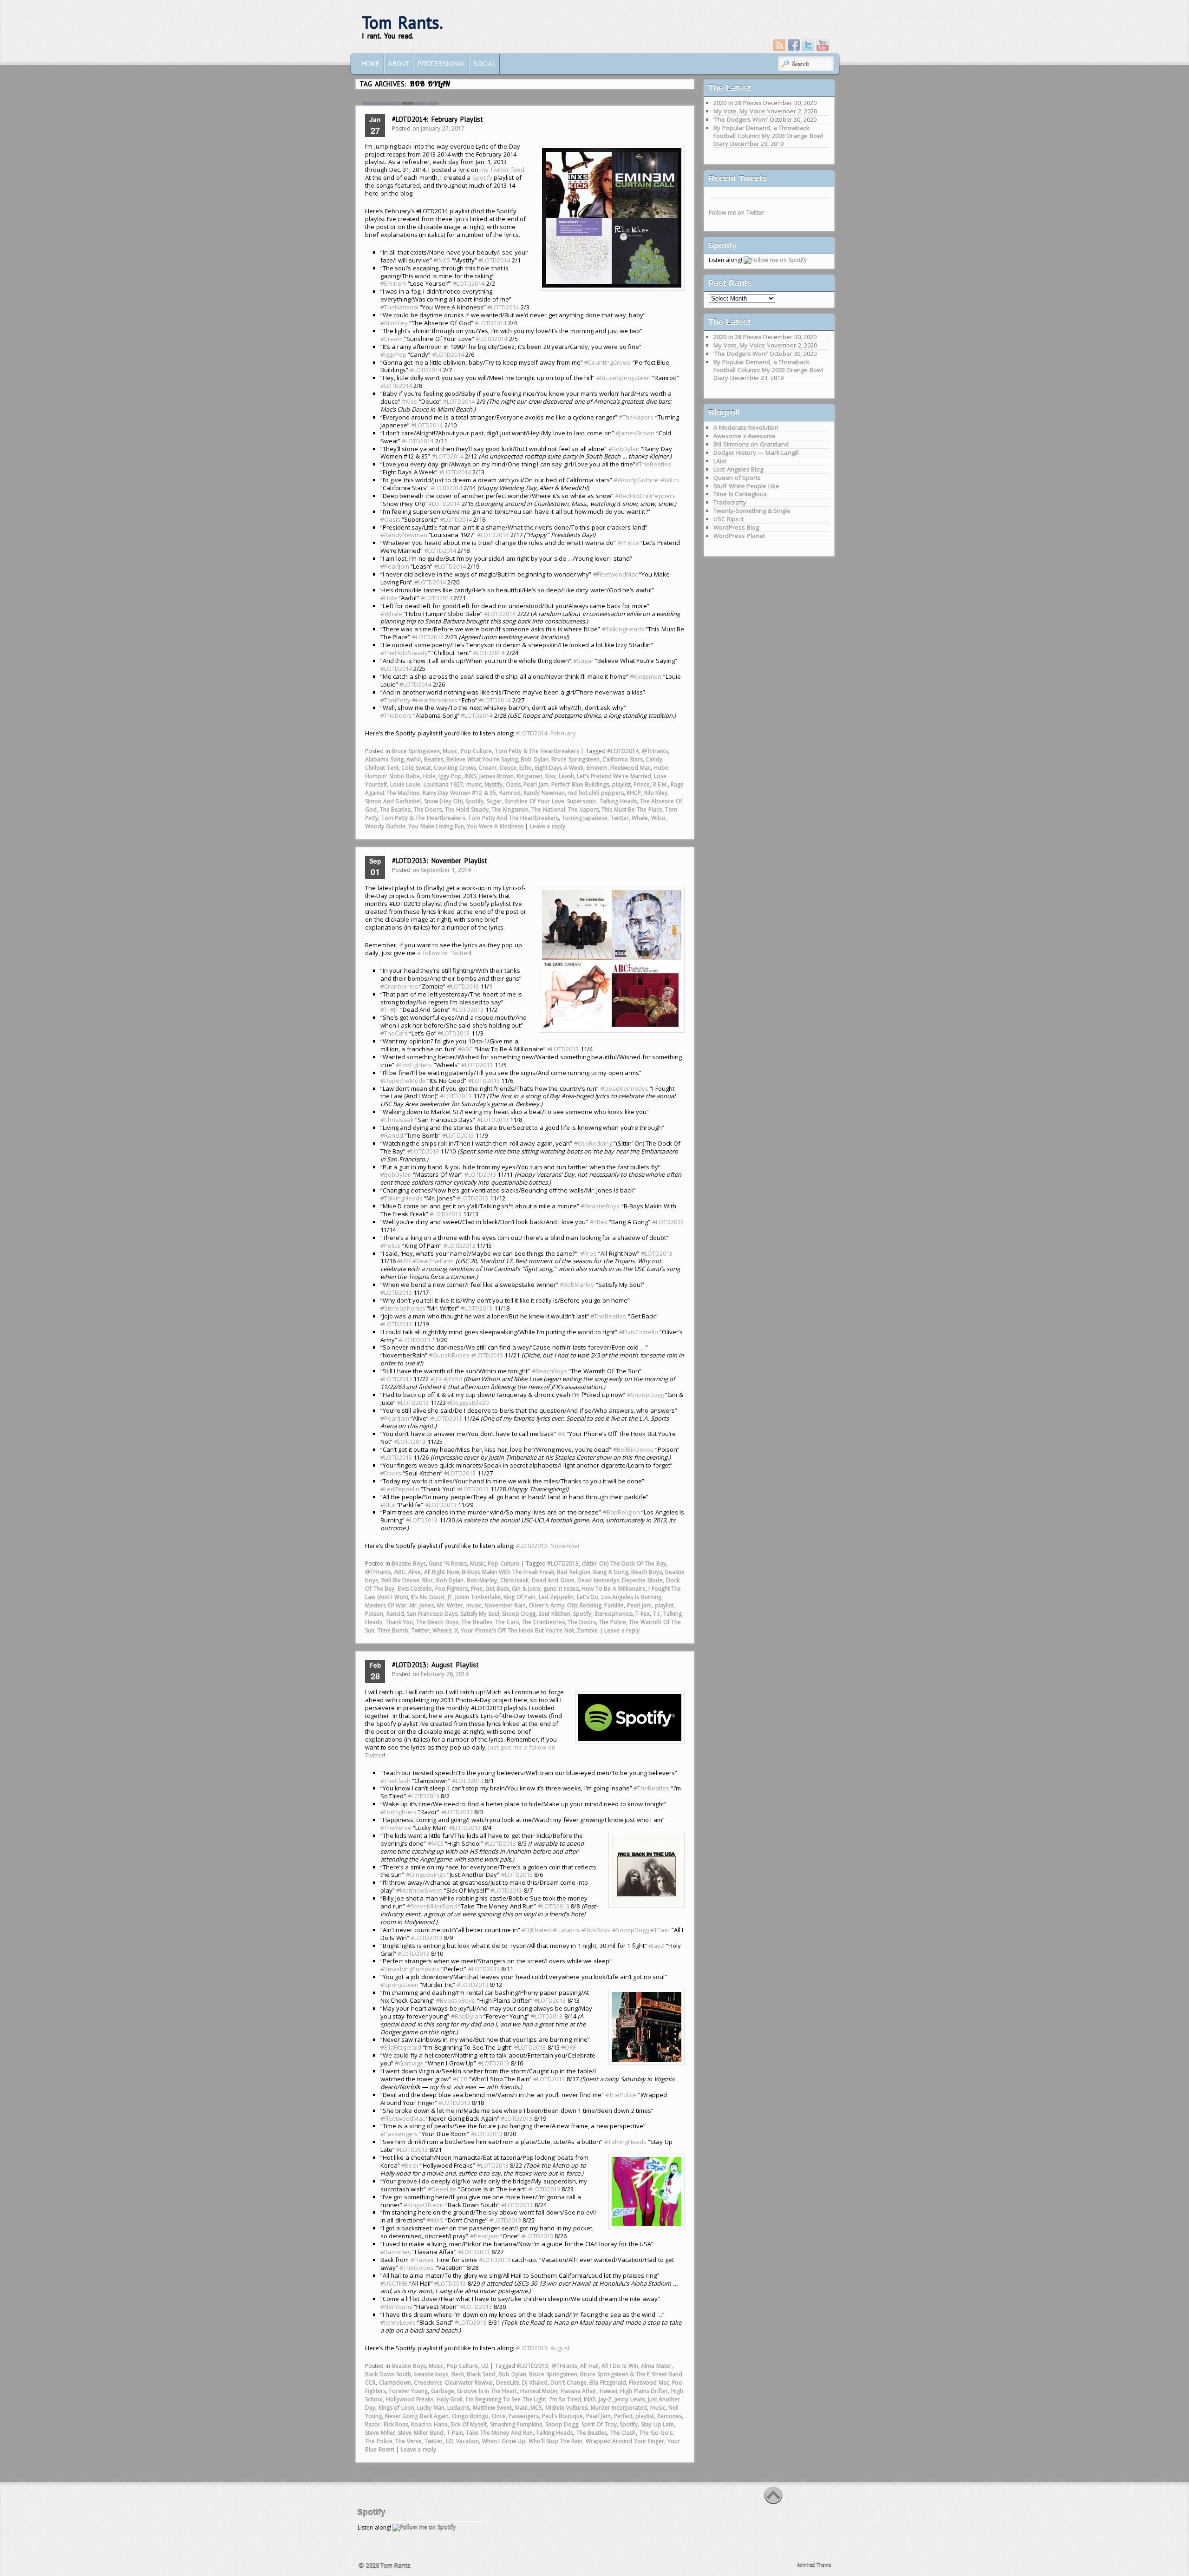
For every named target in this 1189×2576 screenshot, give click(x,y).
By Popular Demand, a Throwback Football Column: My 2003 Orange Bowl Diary (768, 136)
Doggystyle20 (468, 1403)
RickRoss (596, 1930)
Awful (414, 759)
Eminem (393, 283)
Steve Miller (380, 2433)
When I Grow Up (504, 2441)
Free (589, 1253)
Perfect (623, 2416)
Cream (392, 339)
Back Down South (388, 2374)
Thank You (399, 1622)
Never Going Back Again (417, 2416)
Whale (391, 614)
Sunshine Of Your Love (534, 801)
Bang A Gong (611, 1572)
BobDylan (396, 1174)
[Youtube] (823, 45)
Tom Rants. (402, 23)
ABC (465, 1049)
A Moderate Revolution (746, 427)
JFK (436, 1379)
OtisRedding (593, 1143)
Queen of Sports (737, 478)
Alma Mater (656, 2366)
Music (450, 751)
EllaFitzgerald (401, 2047)
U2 (485, 2366)
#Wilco (670, 480)
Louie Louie (405, 784)
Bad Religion (574, 1572)
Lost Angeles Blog (738, 469)
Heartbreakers (435, 700)
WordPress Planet (739, 536)
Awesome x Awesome (745, 436)
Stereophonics (403, 1308)
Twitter (620, 818)
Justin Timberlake (478, 1597)
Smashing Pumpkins (516, 2424)
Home (371, 64)
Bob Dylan (535, 759)
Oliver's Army (546, 1605)
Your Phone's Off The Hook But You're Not (517, 1630)
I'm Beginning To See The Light (506, 2399)
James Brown (497, 776)
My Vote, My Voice (739, 111)
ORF (568, 2047)
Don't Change (568, 2383)
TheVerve (396, 1828)
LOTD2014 (494, 260)
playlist (621, 784)
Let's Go (588, 1597)
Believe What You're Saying (482, 759)
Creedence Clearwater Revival (453, 2383)
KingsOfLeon (424, 2205)
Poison (374, 1614)
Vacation (467, 2441)
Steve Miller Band (421, 2433)
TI (385, 1009)
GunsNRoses (449, 1355)
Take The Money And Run (499, 2433)
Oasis (390, 519)
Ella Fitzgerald (608, 2383)
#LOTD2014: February (546, 733)
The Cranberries (543, 1622)
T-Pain (455, 2433)
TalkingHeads (623, 629)
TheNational (399, 307)
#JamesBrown (635, 433)
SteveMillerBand (432, 1906)
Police (391, 1245)
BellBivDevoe (634, 1449)
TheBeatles (608, 1316)
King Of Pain (519, 1597)
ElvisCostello (639, 1332)
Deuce (508, 768)
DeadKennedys (624, 1088)
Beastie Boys (409, 1563)
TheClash (395, 1781)
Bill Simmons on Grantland (751, 444)
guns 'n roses (561, 1589)
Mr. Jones (422, 1605)
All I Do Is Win (620, 2366)
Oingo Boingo (470, 2416)
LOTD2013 (463, 986)
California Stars (623, 759)
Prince (628, 543)
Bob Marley (482, 1580)
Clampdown (395, 2383)
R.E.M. (660, 784)
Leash (566, 776)
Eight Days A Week (559, 768)
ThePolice (621, 2095)
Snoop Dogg (519, 1614)
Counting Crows (455, 768)
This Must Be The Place (632, 810)
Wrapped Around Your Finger (625, 2441)
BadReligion (621, 1512)
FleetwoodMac (615, 574)
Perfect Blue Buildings (580, 784)
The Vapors (583, 810)
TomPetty (395, 700)
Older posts (376, 2476)
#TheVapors (636, 417)
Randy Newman (544, 793)
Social (484, 64)
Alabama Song (384, 759)
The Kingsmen (510, 810)
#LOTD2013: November (548, 1546)
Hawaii (422, 2260)
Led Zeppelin (556, 1597)
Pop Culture (477, 751)
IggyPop (393, 354)
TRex (599, 1222)
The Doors (428, 810)
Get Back (497, 1589)
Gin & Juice (526, 1589)
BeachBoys (549, 1371)
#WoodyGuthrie (636, 480)
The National (548, 810)
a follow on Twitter (443, 953)
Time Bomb (393, 1630)
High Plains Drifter (644, 2391)
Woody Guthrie (385, 826)
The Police (612, 1622)
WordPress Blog (736, 527)
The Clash (623, 2433)
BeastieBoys (600, 1206)
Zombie (587, 1630)
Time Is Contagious (740, 494)
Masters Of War (386, 1605)
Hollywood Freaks (410, 2399)
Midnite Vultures (567, 2408)
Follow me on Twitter (737, 213)
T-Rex (643, 1614)
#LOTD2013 (563, 1563)
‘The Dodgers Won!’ (741, 119)
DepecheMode (403, 1081)
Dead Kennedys (598, 1580)
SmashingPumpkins (410, 1969)
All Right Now (441, 1572)
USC (405, 1261)
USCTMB (394, 2283)
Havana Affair (579, 2391)
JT (394, 1009)
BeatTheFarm (433, 1261)
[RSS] (779, 45)
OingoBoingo (426, 1875)
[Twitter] (808, 45)
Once (499, 2416)
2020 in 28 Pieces (738, 103)
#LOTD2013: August (543, 2348)
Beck (410, 2165)
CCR (460, 2079)
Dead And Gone (553, 1580)
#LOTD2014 (396, 386)
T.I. (657, 1614)
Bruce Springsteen (416, 751)
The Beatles (395, 810)
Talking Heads (618, 801)
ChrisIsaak (397, 1120)
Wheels (442, 1630)
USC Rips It (728, 519)
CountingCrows (608, 362)
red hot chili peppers (596, 793)
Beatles (434, 759)
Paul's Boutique (563, 2416)
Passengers (399, 2134)
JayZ (656, 1946)
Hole (389, 598)
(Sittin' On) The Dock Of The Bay (624, 1563)
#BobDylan (624, 449)
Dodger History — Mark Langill (756, 452)
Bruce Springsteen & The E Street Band (631, 2374)
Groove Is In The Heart (487, 2391)
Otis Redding (584, 1605)
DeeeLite (442, 2189)
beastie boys (431, 2374)
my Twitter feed (502, 170)
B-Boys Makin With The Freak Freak (508, 1572)
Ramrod (510, 793)
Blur (388, 1505)
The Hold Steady (467, 810)
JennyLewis (398, 2322)
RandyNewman (404, 535)
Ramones (396, 2252)
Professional (441, 64)
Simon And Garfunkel (393, 801)
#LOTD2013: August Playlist (435, 1665)
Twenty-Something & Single (752, 511)
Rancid (392, 1135)
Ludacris (566, 1930)
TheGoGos (417, 2268)
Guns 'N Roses (448, 1563)
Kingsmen (646, 676)
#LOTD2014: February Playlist (438, 119)
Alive (415, 1572)
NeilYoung (396, 2307)
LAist (720, 461)
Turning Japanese (585, 818)
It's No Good (428, 1597)
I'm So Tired (565, 2399)
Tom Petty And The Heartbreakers (513, 818)
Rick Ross (396, 2424)
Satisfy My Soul (480, 1614)
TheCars (394, 1033)
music (474, 784)
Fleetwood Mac (630, 768)
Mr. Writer (450, 1605)
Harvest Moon (539, 2391)
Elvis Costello (415, 1589)
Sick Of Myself (469, 2424)
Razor (373, 2424)
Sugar (583, 661)
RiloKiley (394, 323)
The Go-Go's (656, 2433)
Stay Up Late (657, 2424)
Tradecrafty (730, 502)
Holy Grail (450, 2399)
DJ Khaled (535, 2383)
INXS (442, 260)
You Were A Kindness (495, 826)
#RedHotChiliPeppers (645, 496)
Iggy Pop (450, 776)
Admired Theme (814, 2565)
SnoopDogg (645, 1395)
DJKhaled (536, 1930)
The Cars (507, 1622)
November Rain (505, 1605)
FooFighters (414, 1065)
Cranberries (399, 986)
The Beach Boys (437, 1622)
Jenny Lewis (630, 2399)
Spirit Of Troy (599, 2424)
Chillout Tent (382, 768)
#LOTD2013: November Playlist (440, 861)
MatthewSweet (419, 1890)
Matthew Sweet (493, 2408)
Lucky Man (431, 2408)
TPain (660, 1930)
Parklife (614, 1605)
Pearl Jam (536, 784)
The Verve (408, 2441)
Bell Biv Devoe (400, 1580)
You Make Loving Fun (436, 826)
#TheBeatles (653, 464)
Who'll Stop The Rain (556, 2441)
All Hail (589, 2366)
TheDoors (396, 715)
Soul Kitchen (554, 1614)
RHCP (634, 793)
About (399, 64)
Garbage (409, 2063)
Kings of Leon (396, 2408)
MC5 (436, 1843)
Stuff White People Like (746, 486)
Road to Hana (429, 2424)
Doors (391, 1473)
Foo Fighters (452, 1589)
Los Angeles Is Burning (631, 1597)
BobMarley (577, 1285)
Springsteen (399, 1985)
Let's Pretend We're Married (614, 776)
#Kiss (409, 401)
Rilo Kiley (656, 793)
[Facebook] (794, 45)
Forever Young (409, 2391)
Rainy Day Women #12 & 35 (460, 793)
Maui (521, 2408)
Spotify (482, 177)
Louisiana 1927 (444, 784)
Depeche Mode (642, 1580)
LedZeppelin (400, 1489)
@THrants (655, 751)
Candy (654, 759)
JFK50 (453, 1379)
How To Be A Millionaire (613, 1589)
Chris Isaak (515, 1580)
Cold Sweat (416, 768)
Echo (526, 768)
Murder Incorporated (619, 2408)
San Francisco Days (432, 1614)
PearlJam (395, 566)
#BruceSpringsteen (624, 378)
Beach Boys (647, 1572)
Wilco (658, 818)
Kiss (550, 776)
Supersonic (582, 801)
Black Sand (481, 2374)
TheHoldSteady (404, 653)
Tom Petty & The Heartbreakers (537, 751)
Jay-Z (605, 2399)
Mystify (493, 784)
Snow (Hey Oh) (443, 801)
